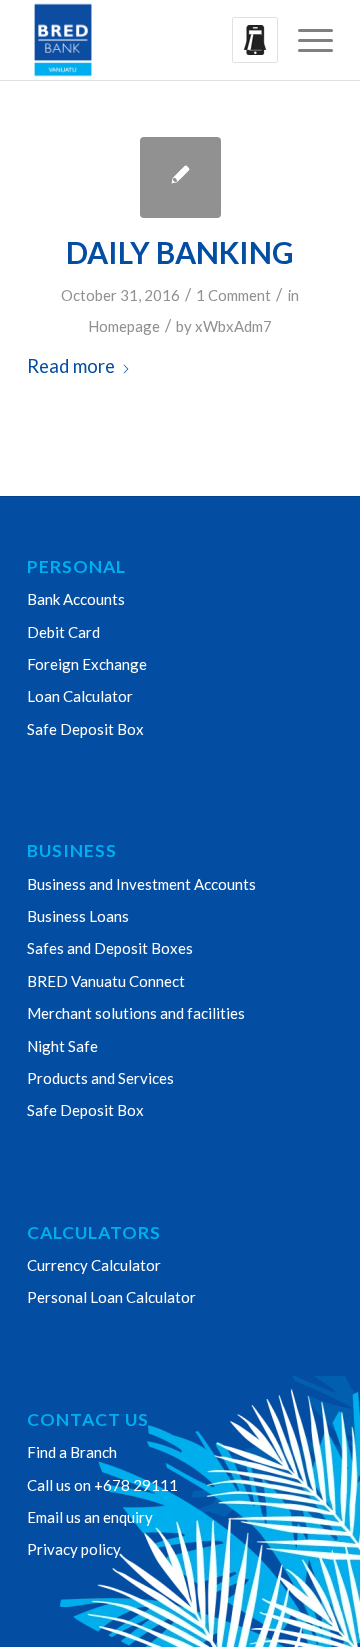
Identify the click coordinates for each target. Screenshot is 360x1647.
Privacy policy (74, 1549)
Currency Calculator (94, 1265)
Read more (71, 366)
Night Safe (62, 1046)
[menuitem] (305, 40)
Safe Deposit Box (85, 729)
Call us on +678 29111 (102, 1485)
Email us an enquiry (90, 1517)
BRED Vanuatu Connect (106, 981)
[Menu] (305, 40)
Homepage (124, 326)
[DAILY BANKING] (180, 177)
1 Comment (233, 295)
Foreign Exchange (87, 664)
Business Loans (78, 916)
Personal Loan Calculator (111, 1297)
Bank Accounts (76, 599)
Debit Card (63, 632)
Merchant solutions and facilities (136, 1013)
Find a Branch (72, 1452)
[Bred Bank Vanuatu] (149, 40)
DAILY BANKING (180, 252)
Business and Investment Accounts (141, 884)
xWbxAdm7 (233, 326)
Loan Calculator (80, 696)
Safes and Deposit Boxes (110, 948)
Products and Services (100, 1078)
